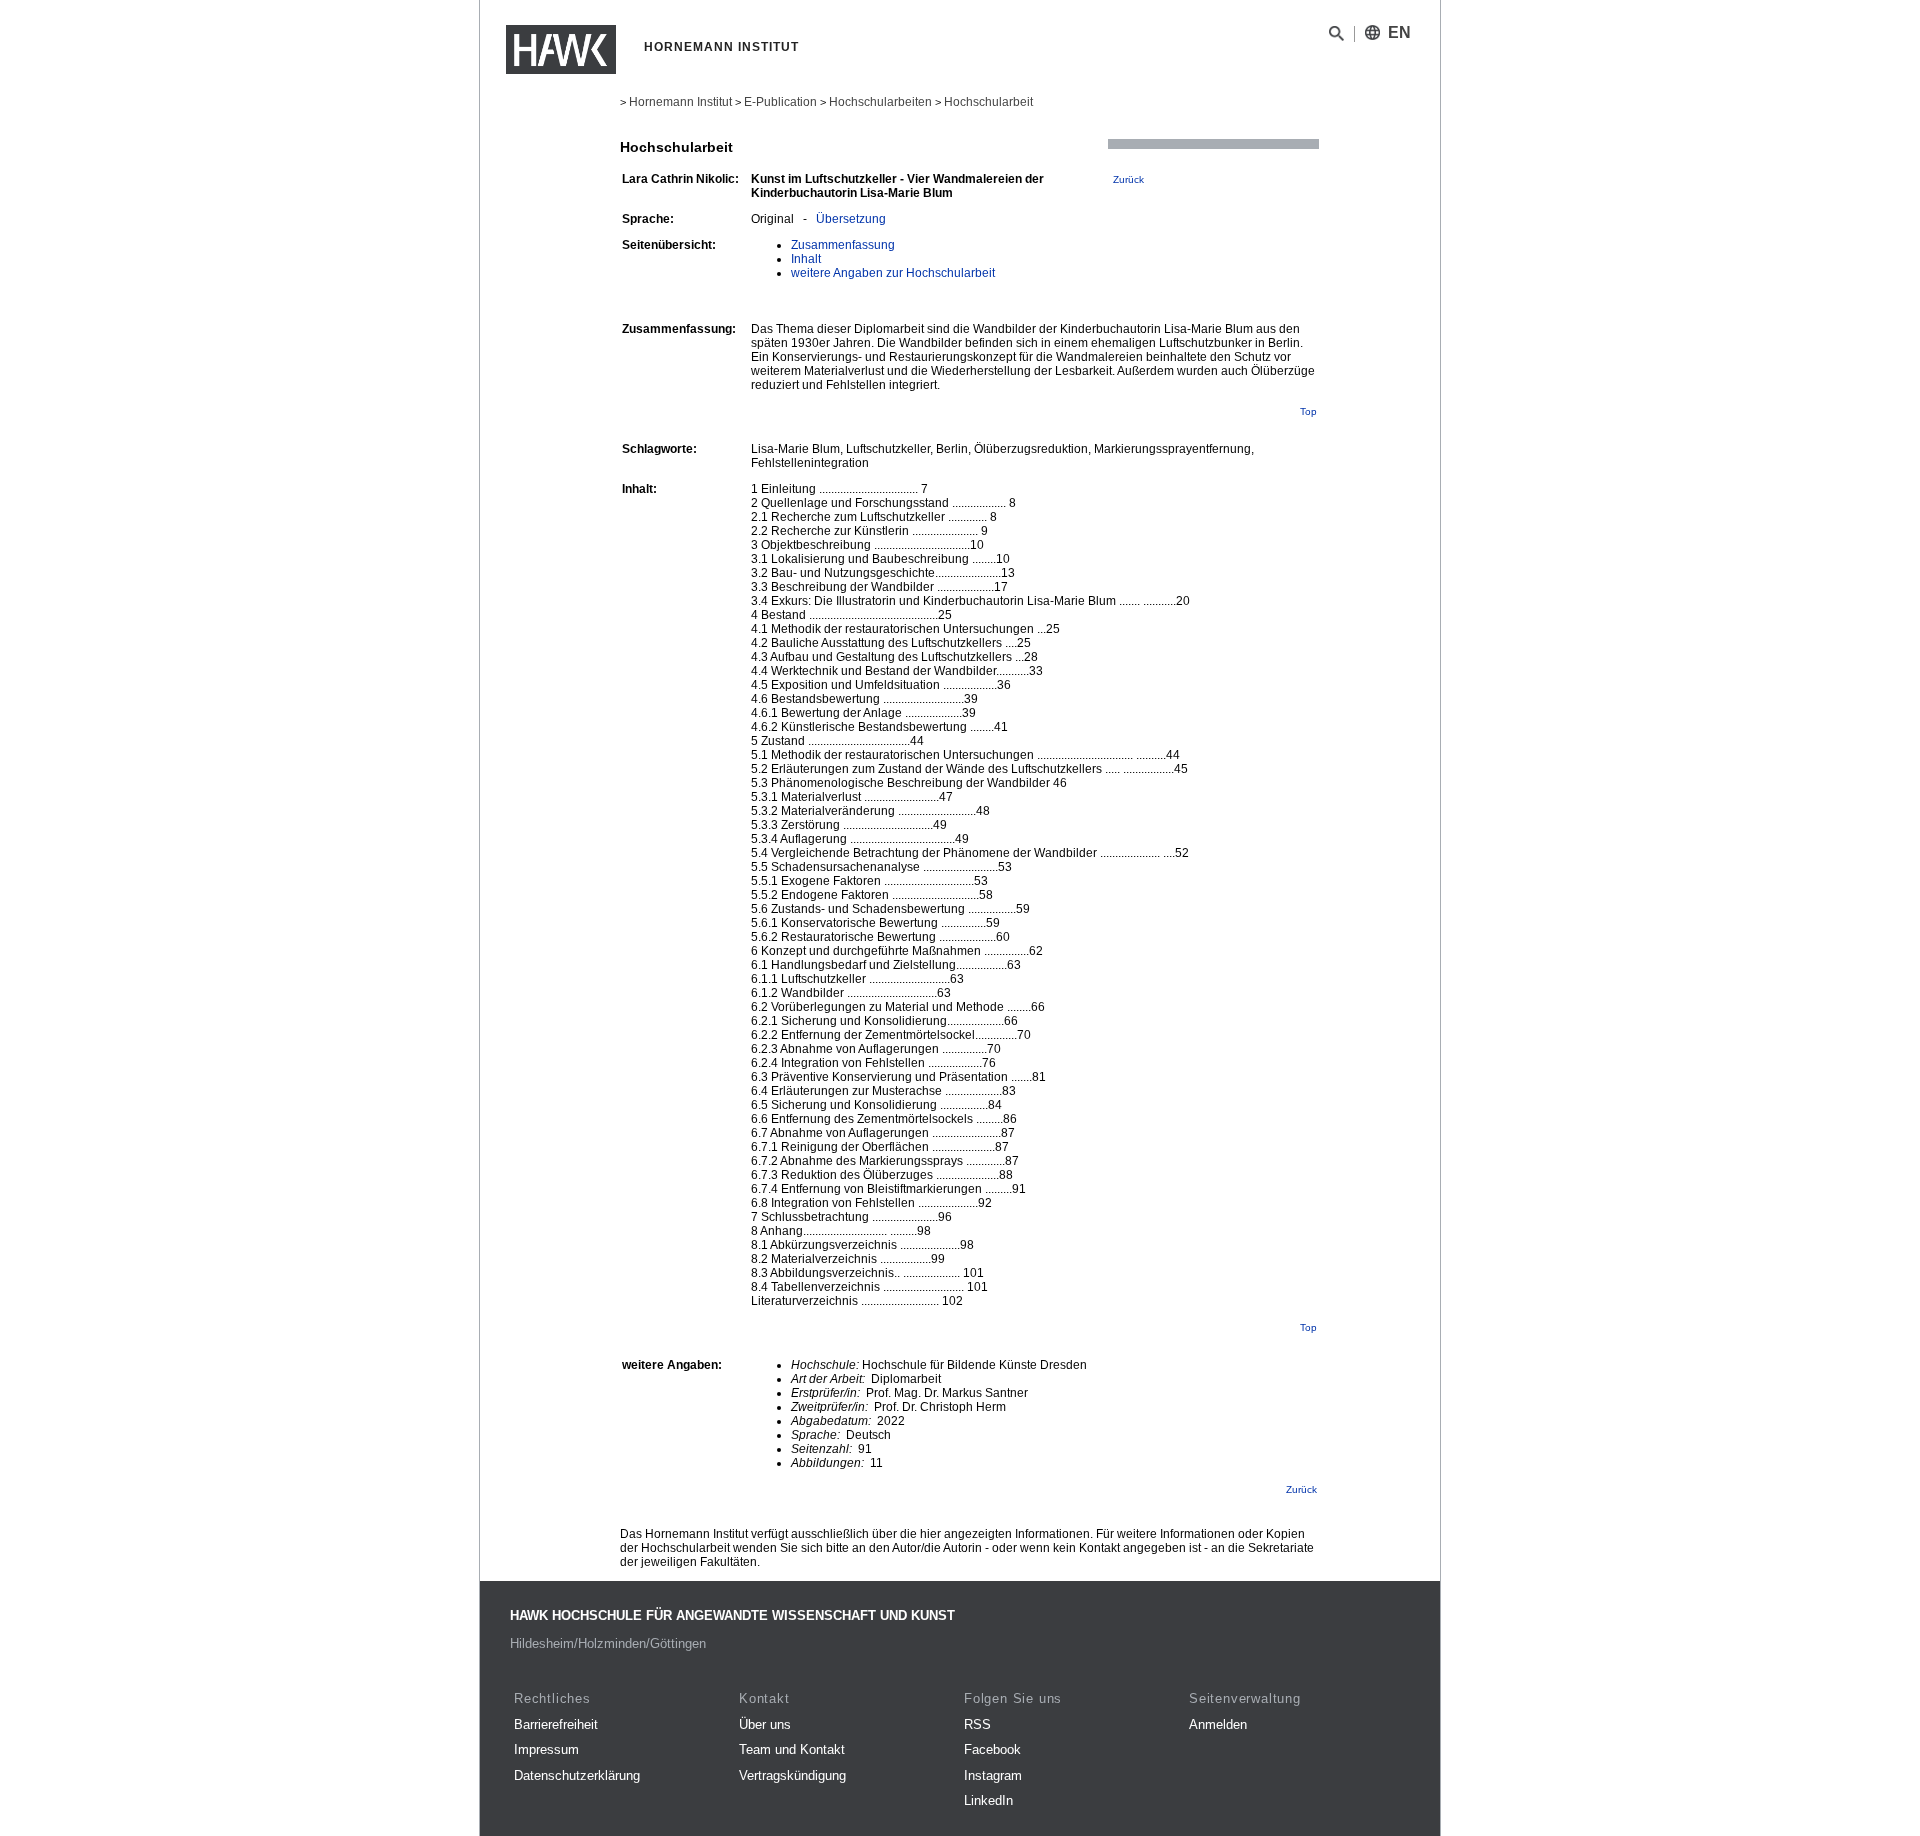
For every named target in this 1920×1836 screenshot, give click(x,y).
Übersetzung (851, 219)
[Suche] (1336, 37)
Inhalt (806, 259)
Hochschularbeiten (880, 102)
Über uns (765, 1724)
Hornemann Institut (680, 102)
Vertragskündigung (792, 1775)
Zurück (1128, 179)
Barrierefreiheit (556, 1724)
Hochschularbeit (988, 102)
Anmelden (1218, 1724)
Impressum (546, 1749)
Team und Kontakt (792, 1749)
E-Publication (780, 102)
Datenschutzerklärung (577, 1775)
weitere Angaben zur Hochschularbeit (893, 273)
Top (1308, 411)
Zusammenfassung (843, 245)
